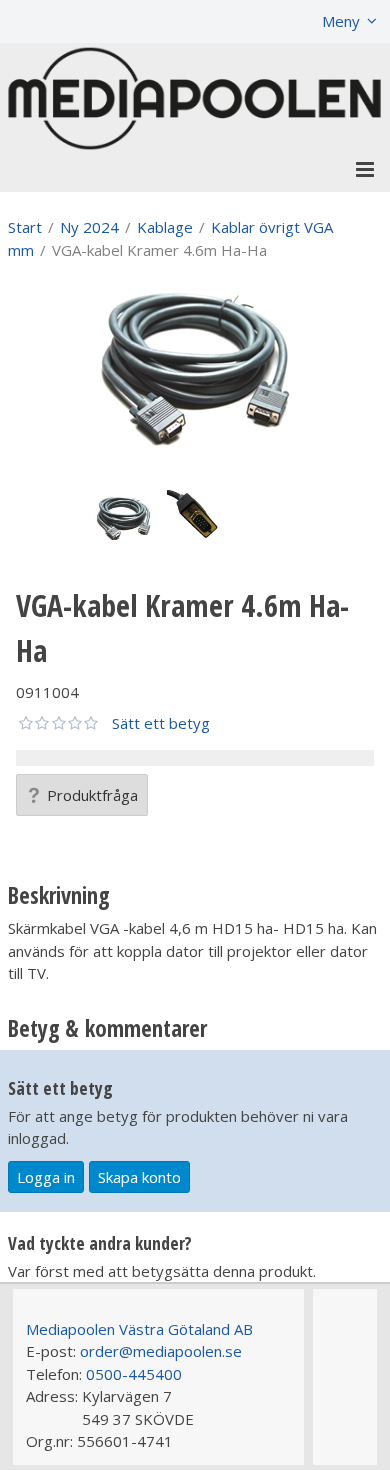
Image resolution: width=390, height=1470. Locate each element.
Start (25, 227)
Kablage (165, 227)
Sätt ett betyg (161, 723)
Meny (341, 21)
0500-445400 (134, 1374)
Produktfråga (92, 795)
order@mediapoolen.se (161, 1351)
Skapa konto (139, 1177)
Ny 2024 (89, 227)
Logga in (46, 1177)
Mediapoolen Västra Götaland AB (139, 1329)
